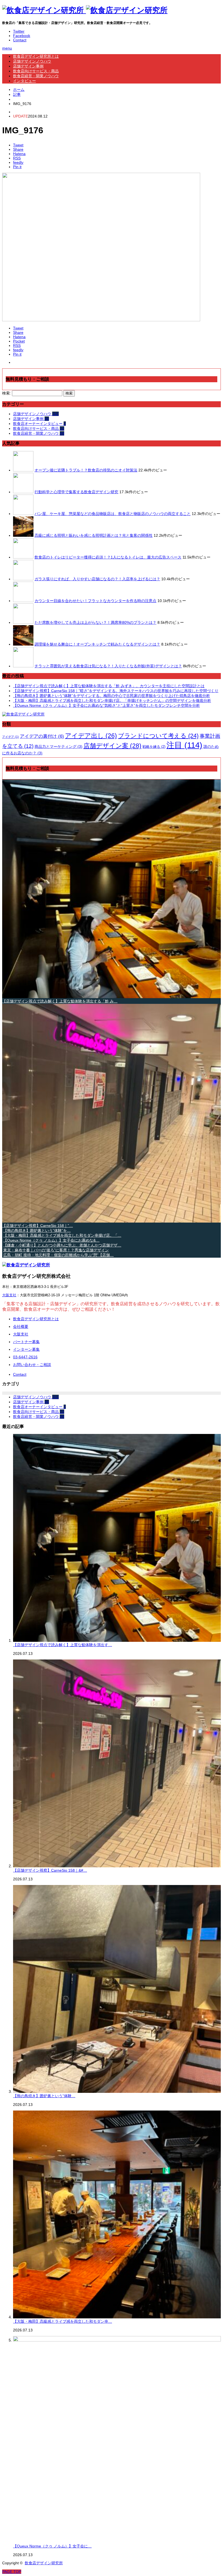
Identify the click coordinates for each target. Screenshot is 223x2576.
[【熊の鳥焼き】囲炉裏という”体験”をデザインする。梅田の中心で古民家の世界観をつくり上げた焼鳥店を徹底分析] (117, 2091)
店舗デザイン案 (112, 746)
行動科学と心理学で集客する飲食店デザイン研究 (76, 492)
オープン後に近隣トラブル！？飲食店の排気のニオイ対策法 (86, 470)
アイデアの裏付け (42, 736)
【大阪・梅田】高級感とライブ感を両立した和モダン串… (63, 2321)
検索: (7, 393)
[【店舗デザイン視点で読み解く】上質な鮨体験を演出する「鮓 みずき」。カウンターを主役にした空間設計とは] (117, 1640)
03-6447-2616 (25, 1357)
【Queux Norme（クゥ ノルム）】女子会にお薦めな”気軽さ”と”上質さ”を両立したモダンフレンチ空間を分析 (106, 705)
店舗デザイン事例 (28, 66)
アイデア (10, 737)
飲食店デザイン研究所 (44, 2563)
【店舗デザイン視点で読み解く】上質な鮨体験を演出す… (63, 1645)
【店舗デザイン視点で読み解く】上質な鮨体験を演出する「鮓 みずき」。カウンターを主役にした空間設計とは (109, 686)
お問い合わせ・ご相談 (32, 1365)
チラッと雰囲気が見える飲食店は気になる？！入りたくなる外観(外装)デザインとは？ (108, 666)
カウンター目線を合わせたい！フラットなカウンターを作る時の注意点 (95, 601)
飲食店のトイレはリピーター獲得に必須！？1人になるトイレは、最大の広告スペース (108, 557)
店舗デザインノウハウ (32, 61)
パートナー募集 (26, 1342)
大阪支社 (9, 1295)
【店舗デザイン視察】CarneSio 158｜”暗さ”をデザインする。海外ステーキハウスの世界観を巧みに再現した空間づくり (116, 691)
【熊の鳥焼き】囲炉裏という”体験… (44, 2096)
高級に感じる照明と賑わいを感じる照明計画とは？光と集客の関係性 (94, 535)
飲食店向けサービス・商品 (36, 71)
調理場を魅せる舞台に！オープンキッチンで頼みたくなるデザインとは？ (97, 644)
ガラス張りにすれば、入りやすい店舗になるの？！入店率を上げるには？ (97, 579)
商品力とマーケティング (58, 746)
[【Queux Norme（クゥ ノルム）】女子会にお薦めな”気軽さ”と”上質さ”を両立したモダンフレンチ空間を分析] (117, 2340)
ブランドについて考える (158, 736)
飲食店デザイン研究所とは (36, 56)
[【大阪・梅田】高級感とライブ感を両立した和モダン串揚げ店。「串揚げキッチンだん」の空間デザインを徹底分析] (117, 2317)
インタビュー (24, 81)
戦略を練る (154, 747)
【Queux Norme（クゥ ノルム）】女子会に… (52, 2546)
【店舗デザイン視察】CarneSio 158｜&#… (50, 1870)
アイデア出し (91, 736)
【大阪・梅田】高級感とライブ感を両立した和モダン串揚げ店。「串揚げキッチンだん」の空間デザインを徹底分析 (112, 701)
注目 (184, 745)
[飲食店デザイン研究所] (85, 10)
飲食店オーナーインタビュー (39, 424)
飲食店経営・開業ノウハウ (36, 76)
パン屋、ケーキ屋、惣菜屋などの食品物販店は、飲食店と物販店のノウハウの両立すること (113, 514)
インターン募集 (26, 1349)
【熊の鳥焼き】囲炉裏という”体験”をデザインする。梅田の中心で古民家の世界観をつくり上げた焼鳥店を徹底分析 (112, 696)
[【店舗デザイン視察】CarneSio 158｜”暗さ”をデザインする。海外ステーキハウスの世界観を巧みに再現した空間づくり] (117, 1866)
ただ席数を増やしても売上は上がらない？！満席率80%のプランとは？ (95, 622)
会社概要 (21, 1326)
